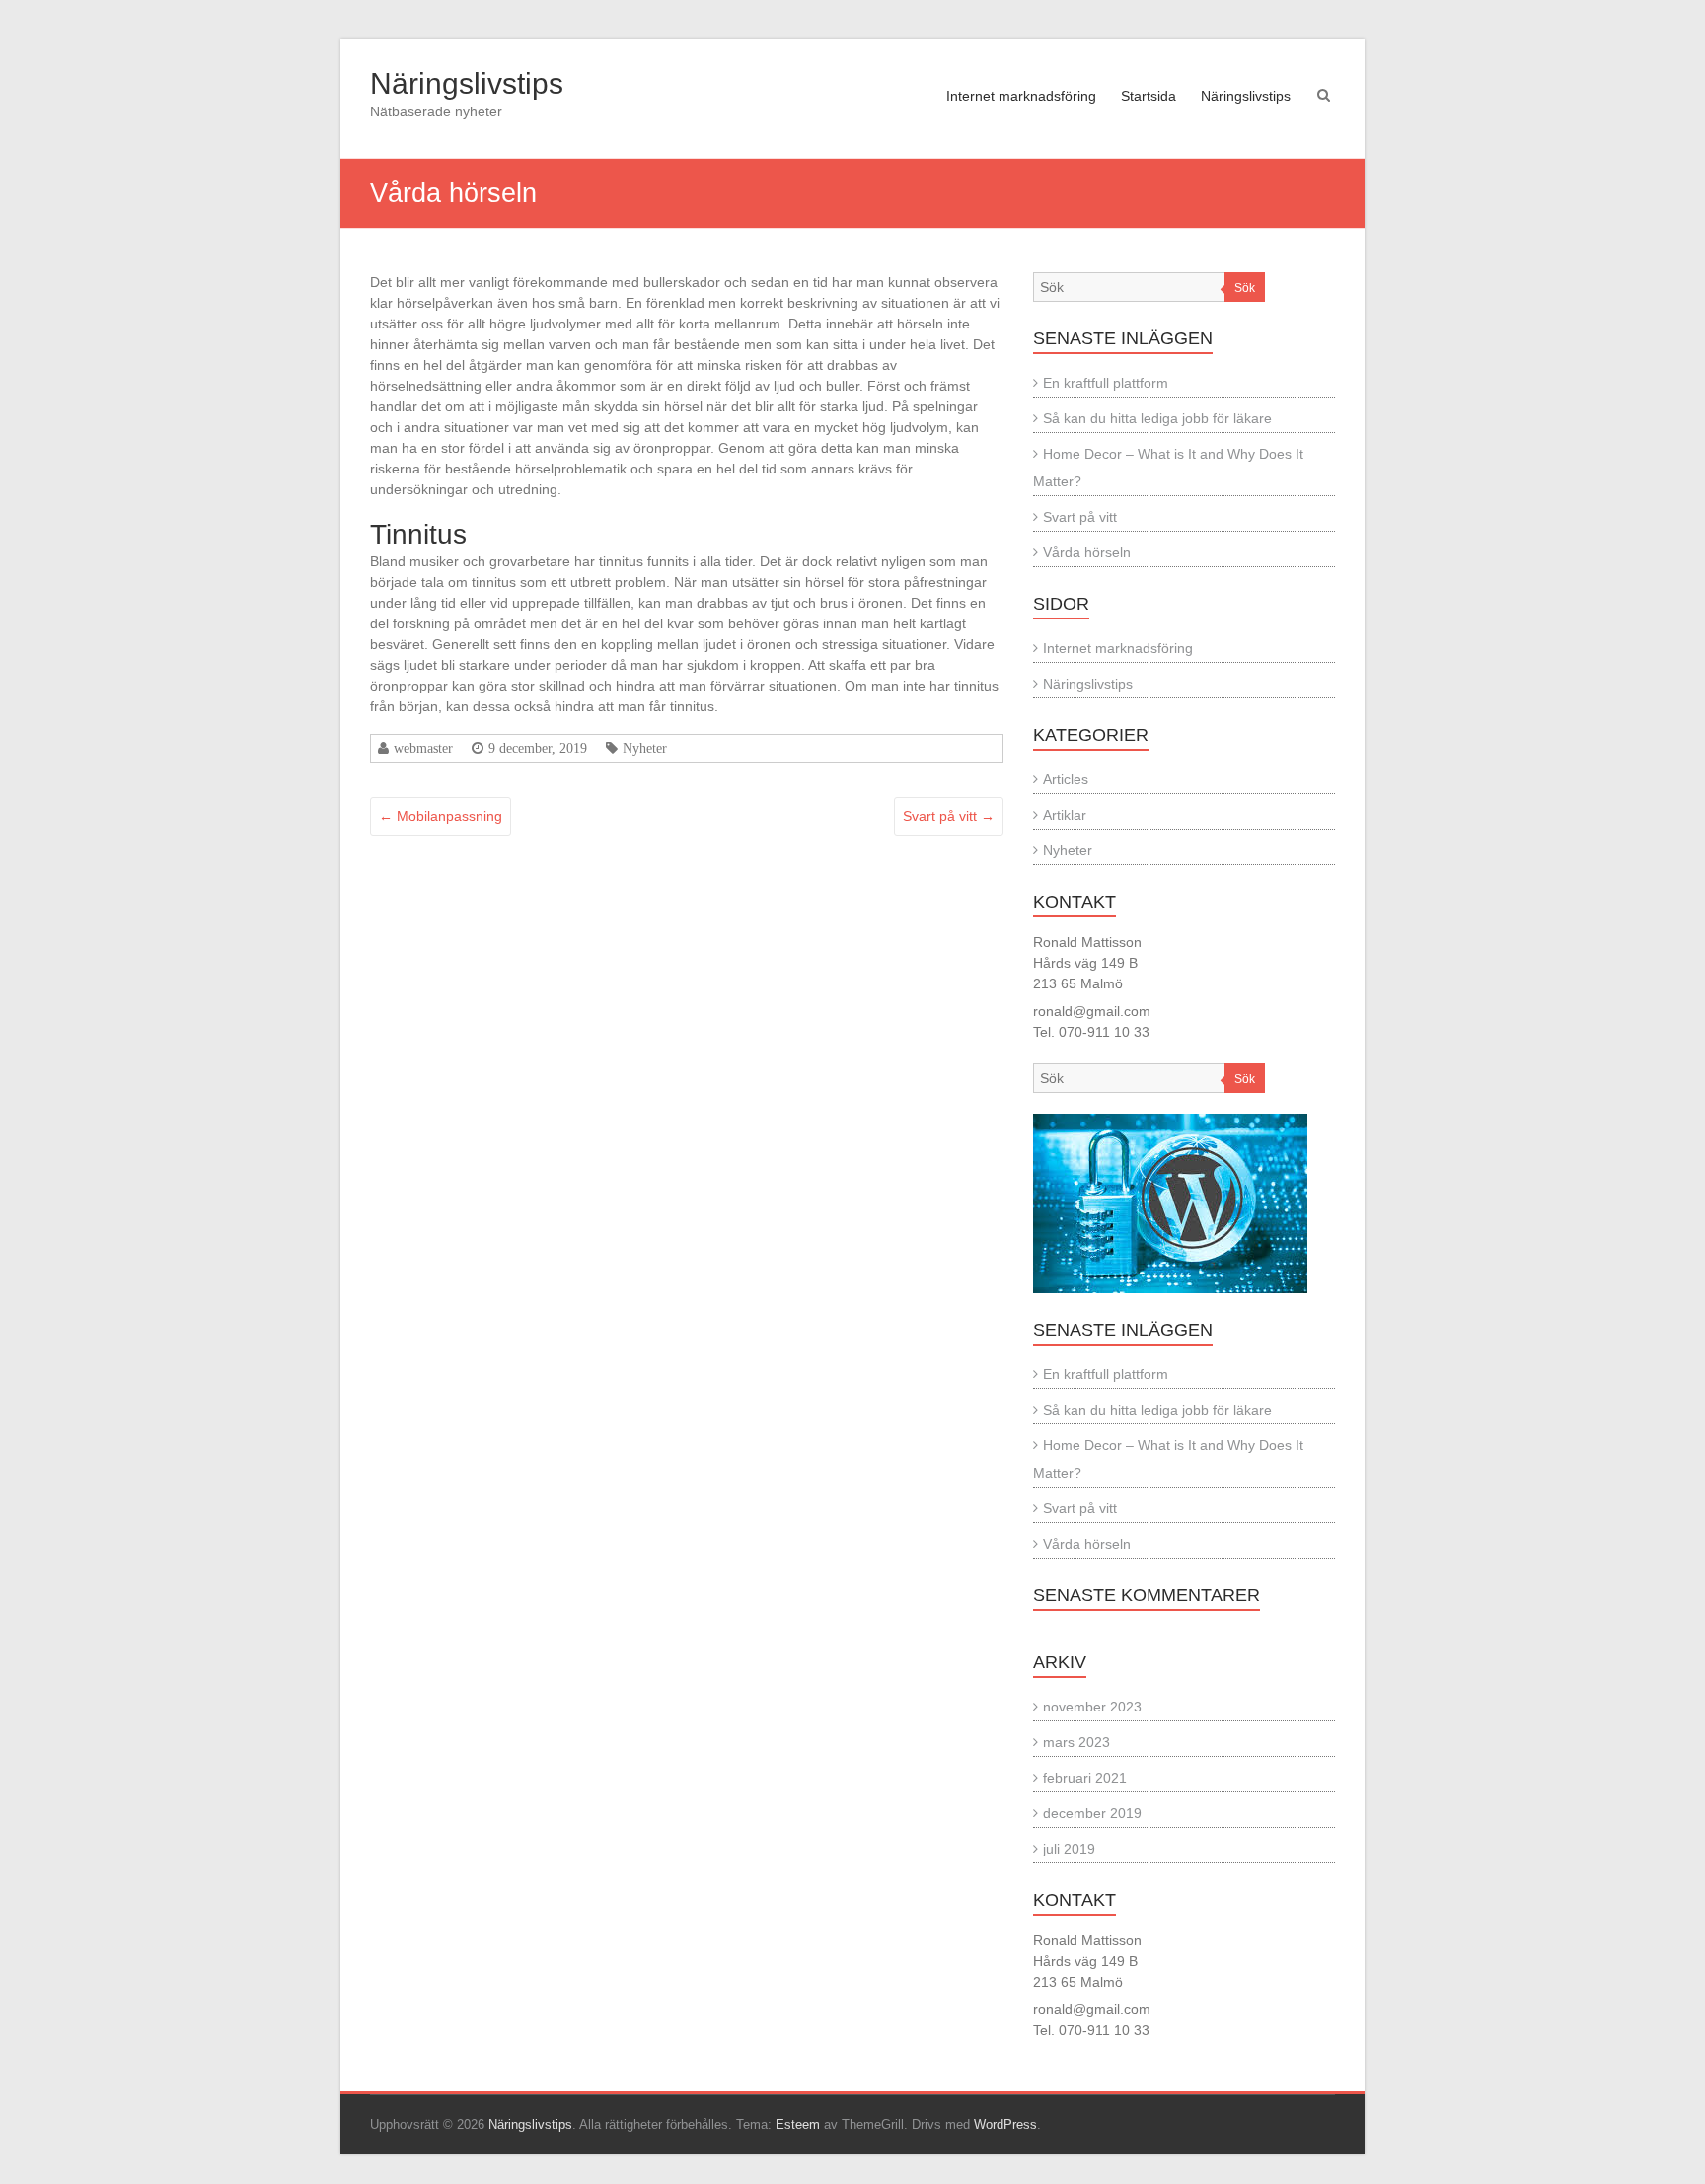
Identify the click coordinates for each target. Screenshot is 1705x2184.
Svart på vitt (949, 816)
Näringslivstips (467, 83)
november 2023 (1092, 1707)
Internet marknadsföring (1021, 96)
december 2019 (1092, 1813)
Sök (1245, 288)
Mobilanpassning (441, 816)
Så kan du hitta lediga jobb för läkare (1157, 418)
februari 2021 (1085, 1778)
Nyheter (645, 748)
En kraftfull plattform (1106, 383)
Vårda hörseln (1087, 552)
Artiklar (1065, 815)
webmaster (423, 748)
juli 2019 (1069, 1849)
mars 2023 (1076, 1742)
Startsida (1149, 96)
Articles (1066, 779)
